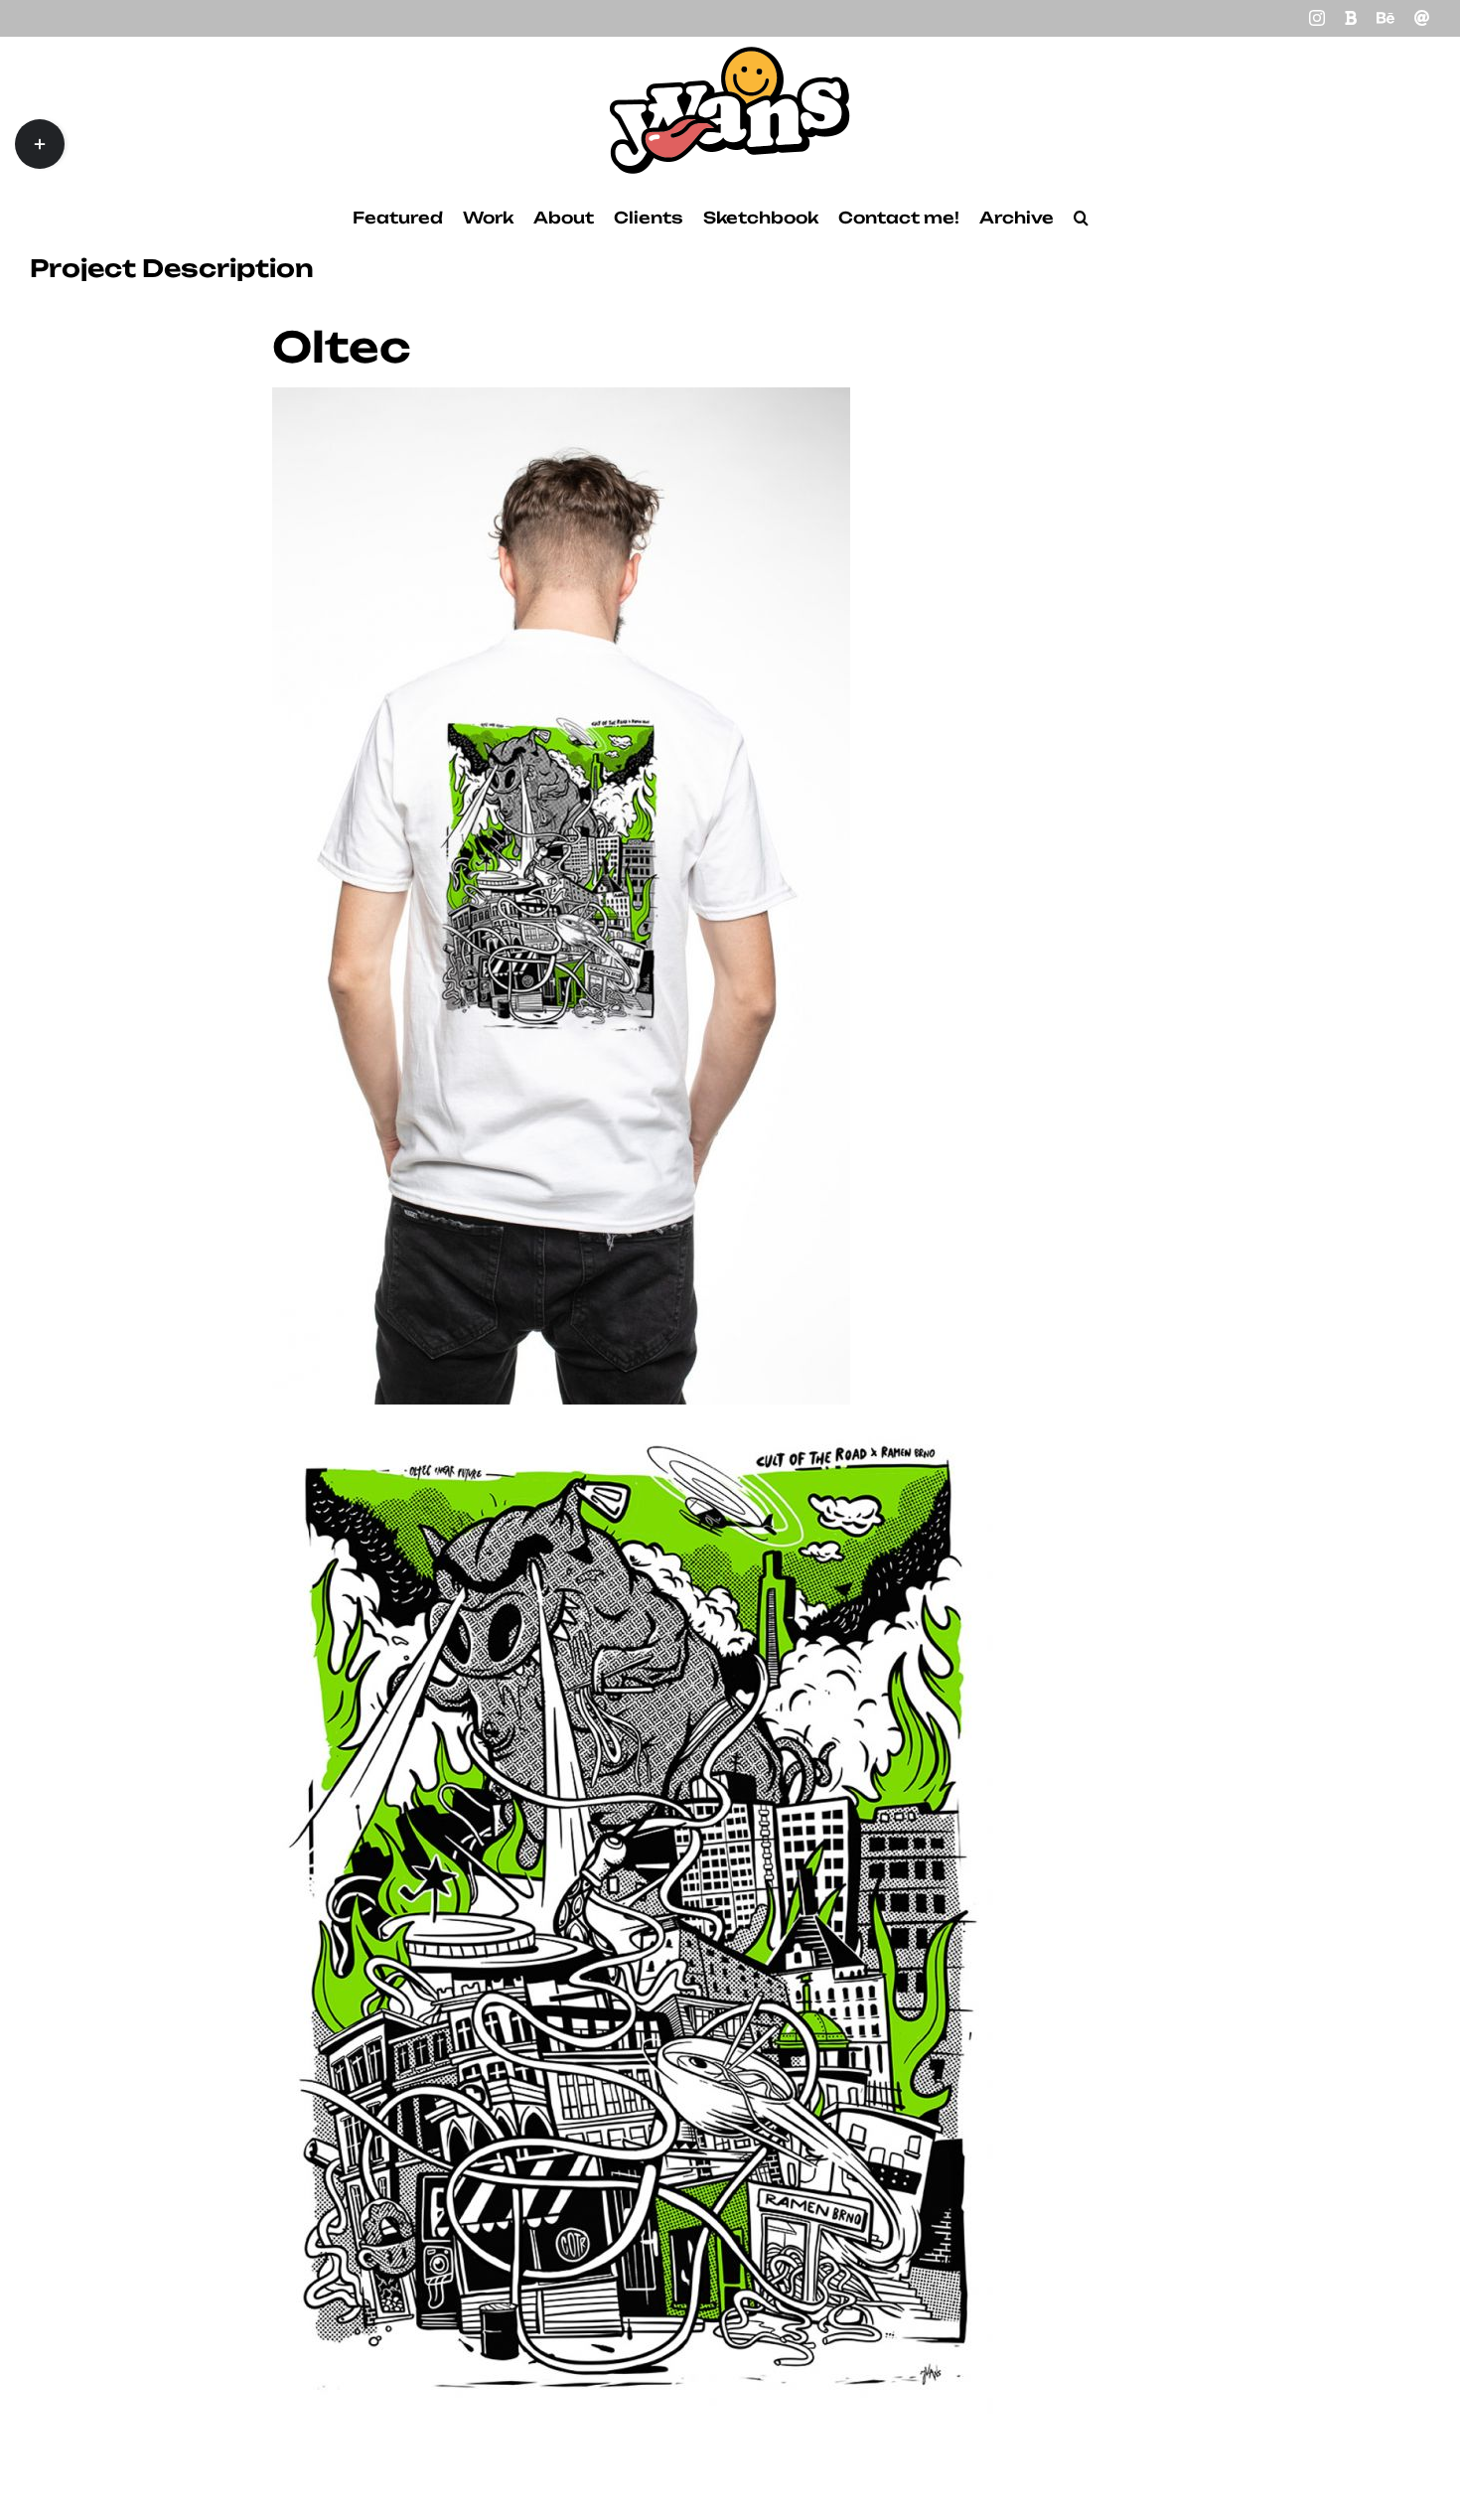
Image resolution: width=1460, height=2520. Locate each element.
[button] (1081, 218)
